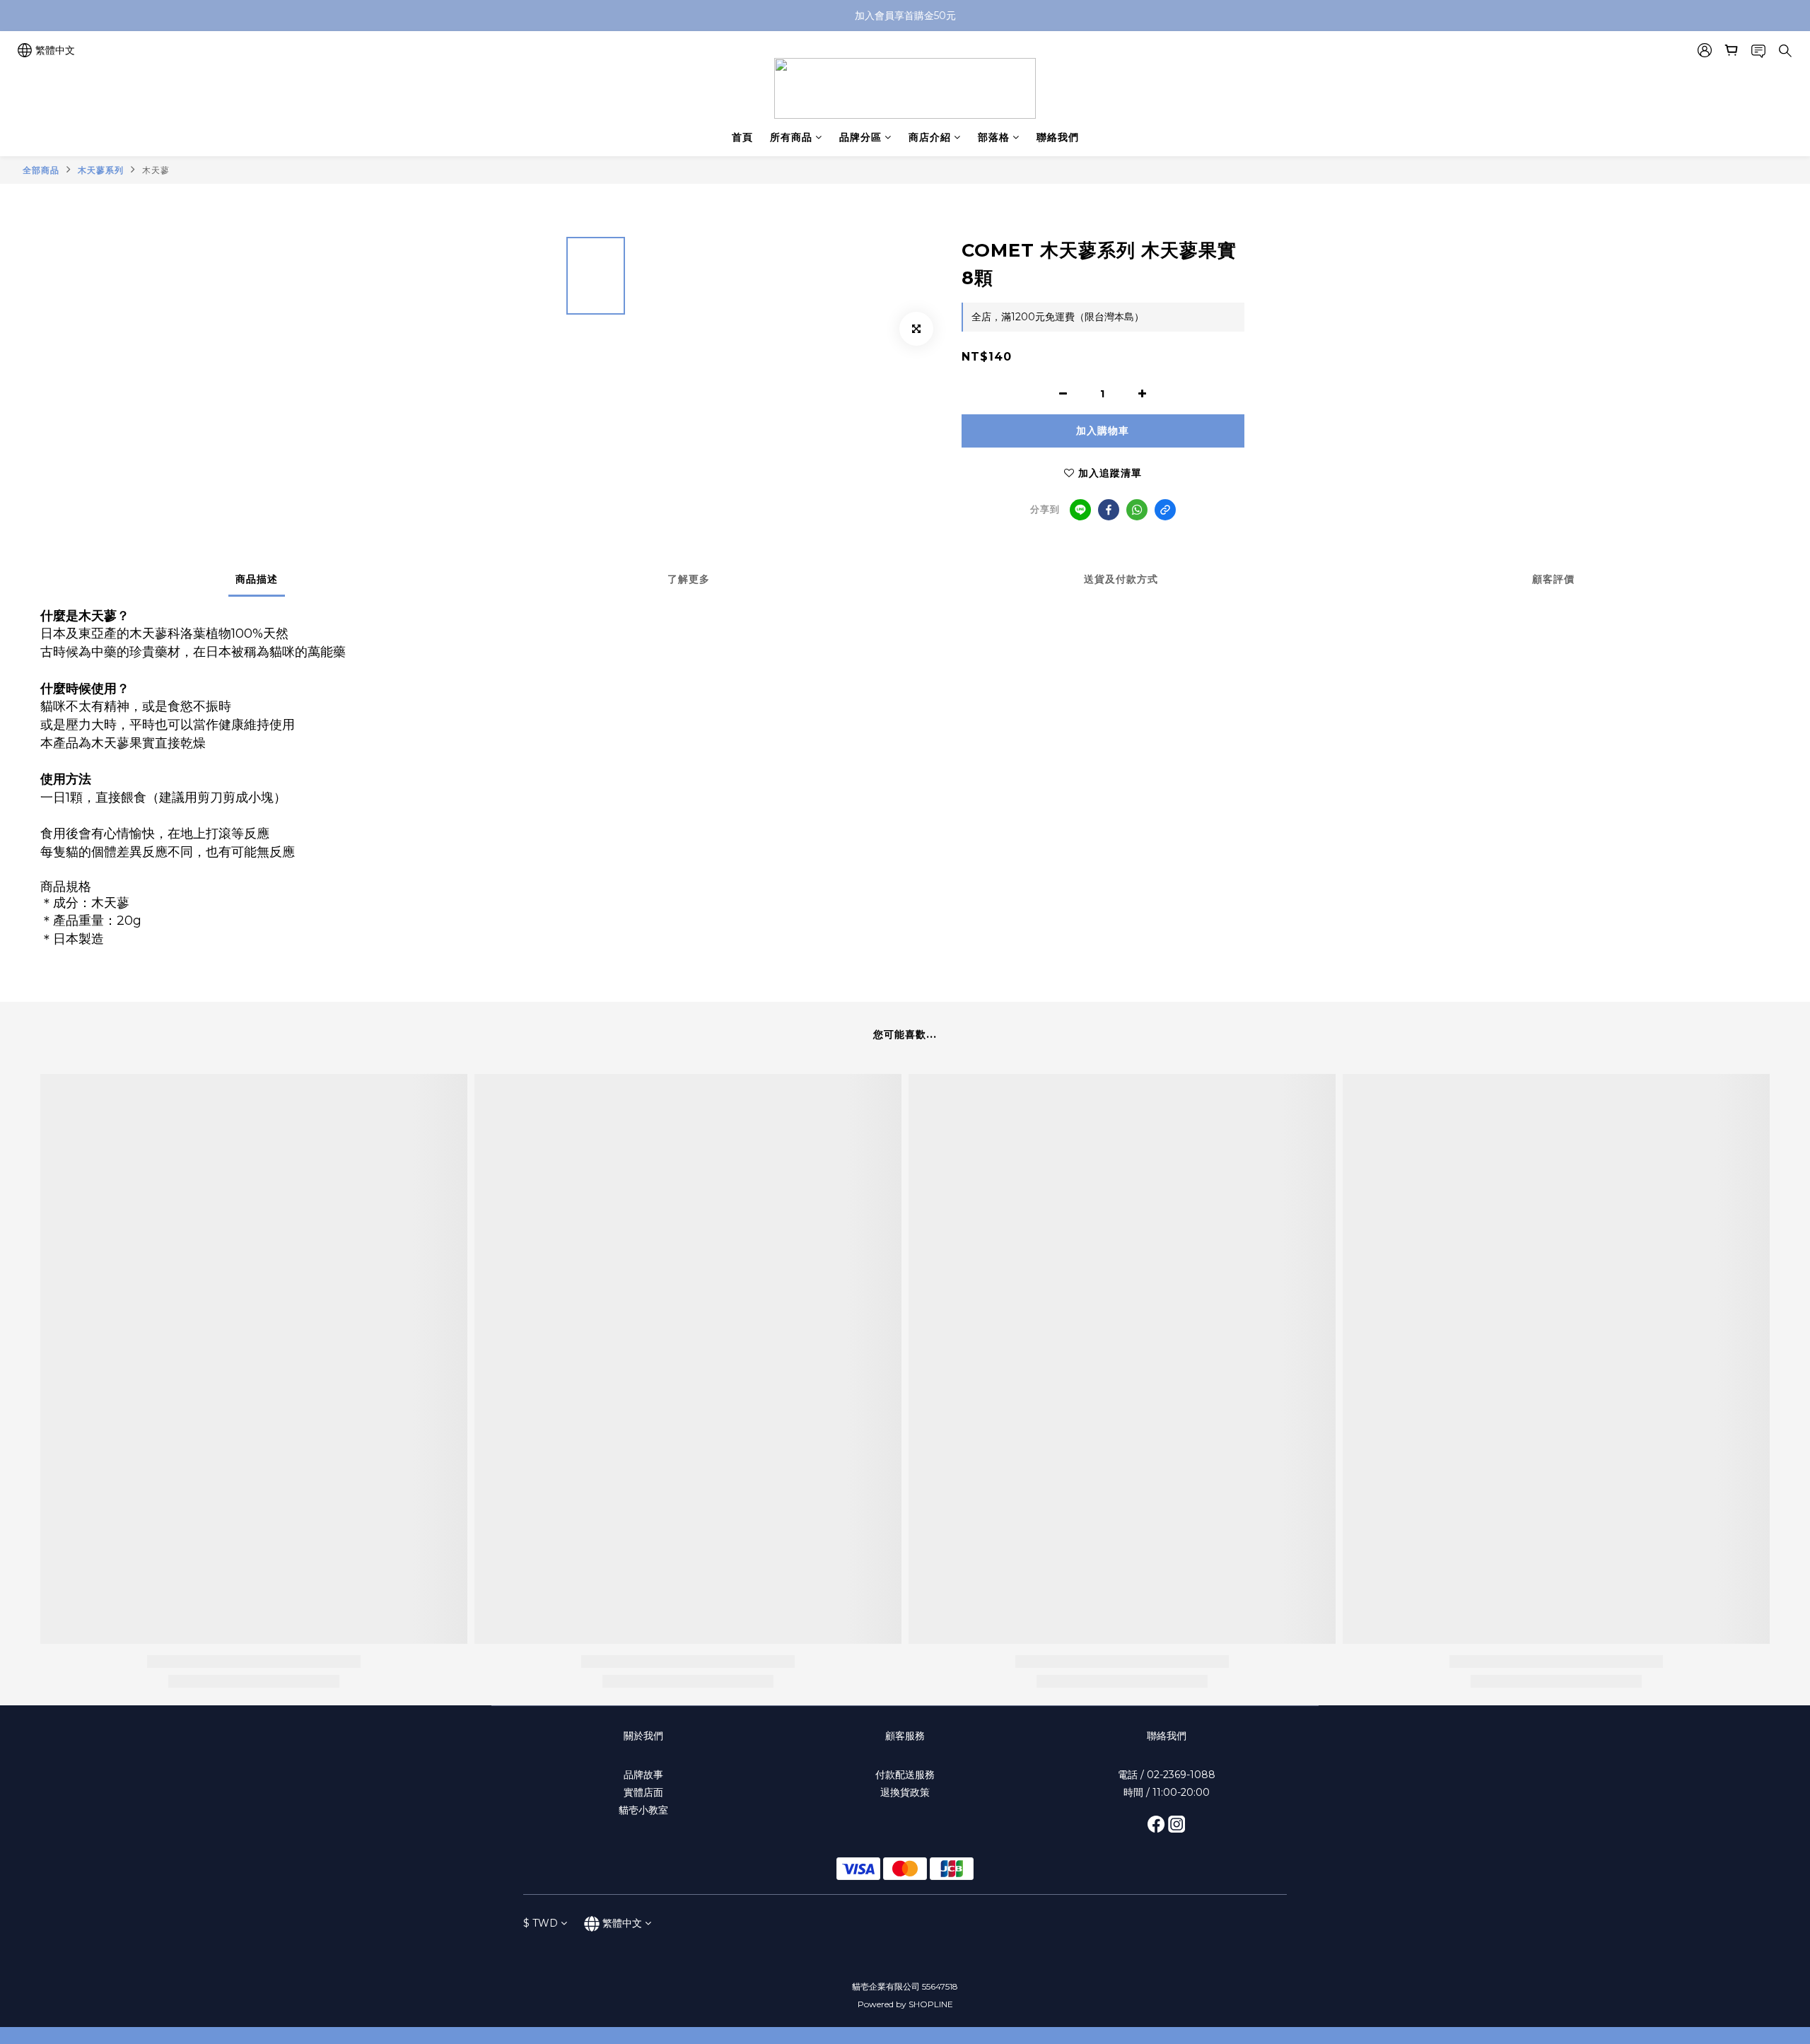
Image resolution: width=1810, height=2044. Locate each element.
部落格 (994, 137)
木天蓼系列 (101, 170)
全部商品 (41, 170)
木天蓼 (156, 170)
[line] (1080, 510)
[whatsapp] (1137, 510)
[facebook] (1109, 510)
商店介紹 (930, 137)
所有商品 (791, 137)
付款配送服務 (905, 1775)
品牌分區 (860, 137)
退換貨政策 (905, 1792)
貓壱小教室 (643, 1810)
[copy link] (1165, 510)
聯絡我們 (1058, 137)
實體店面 (643, 1792)
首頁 (742, 137)
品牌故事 (643, 1775)
